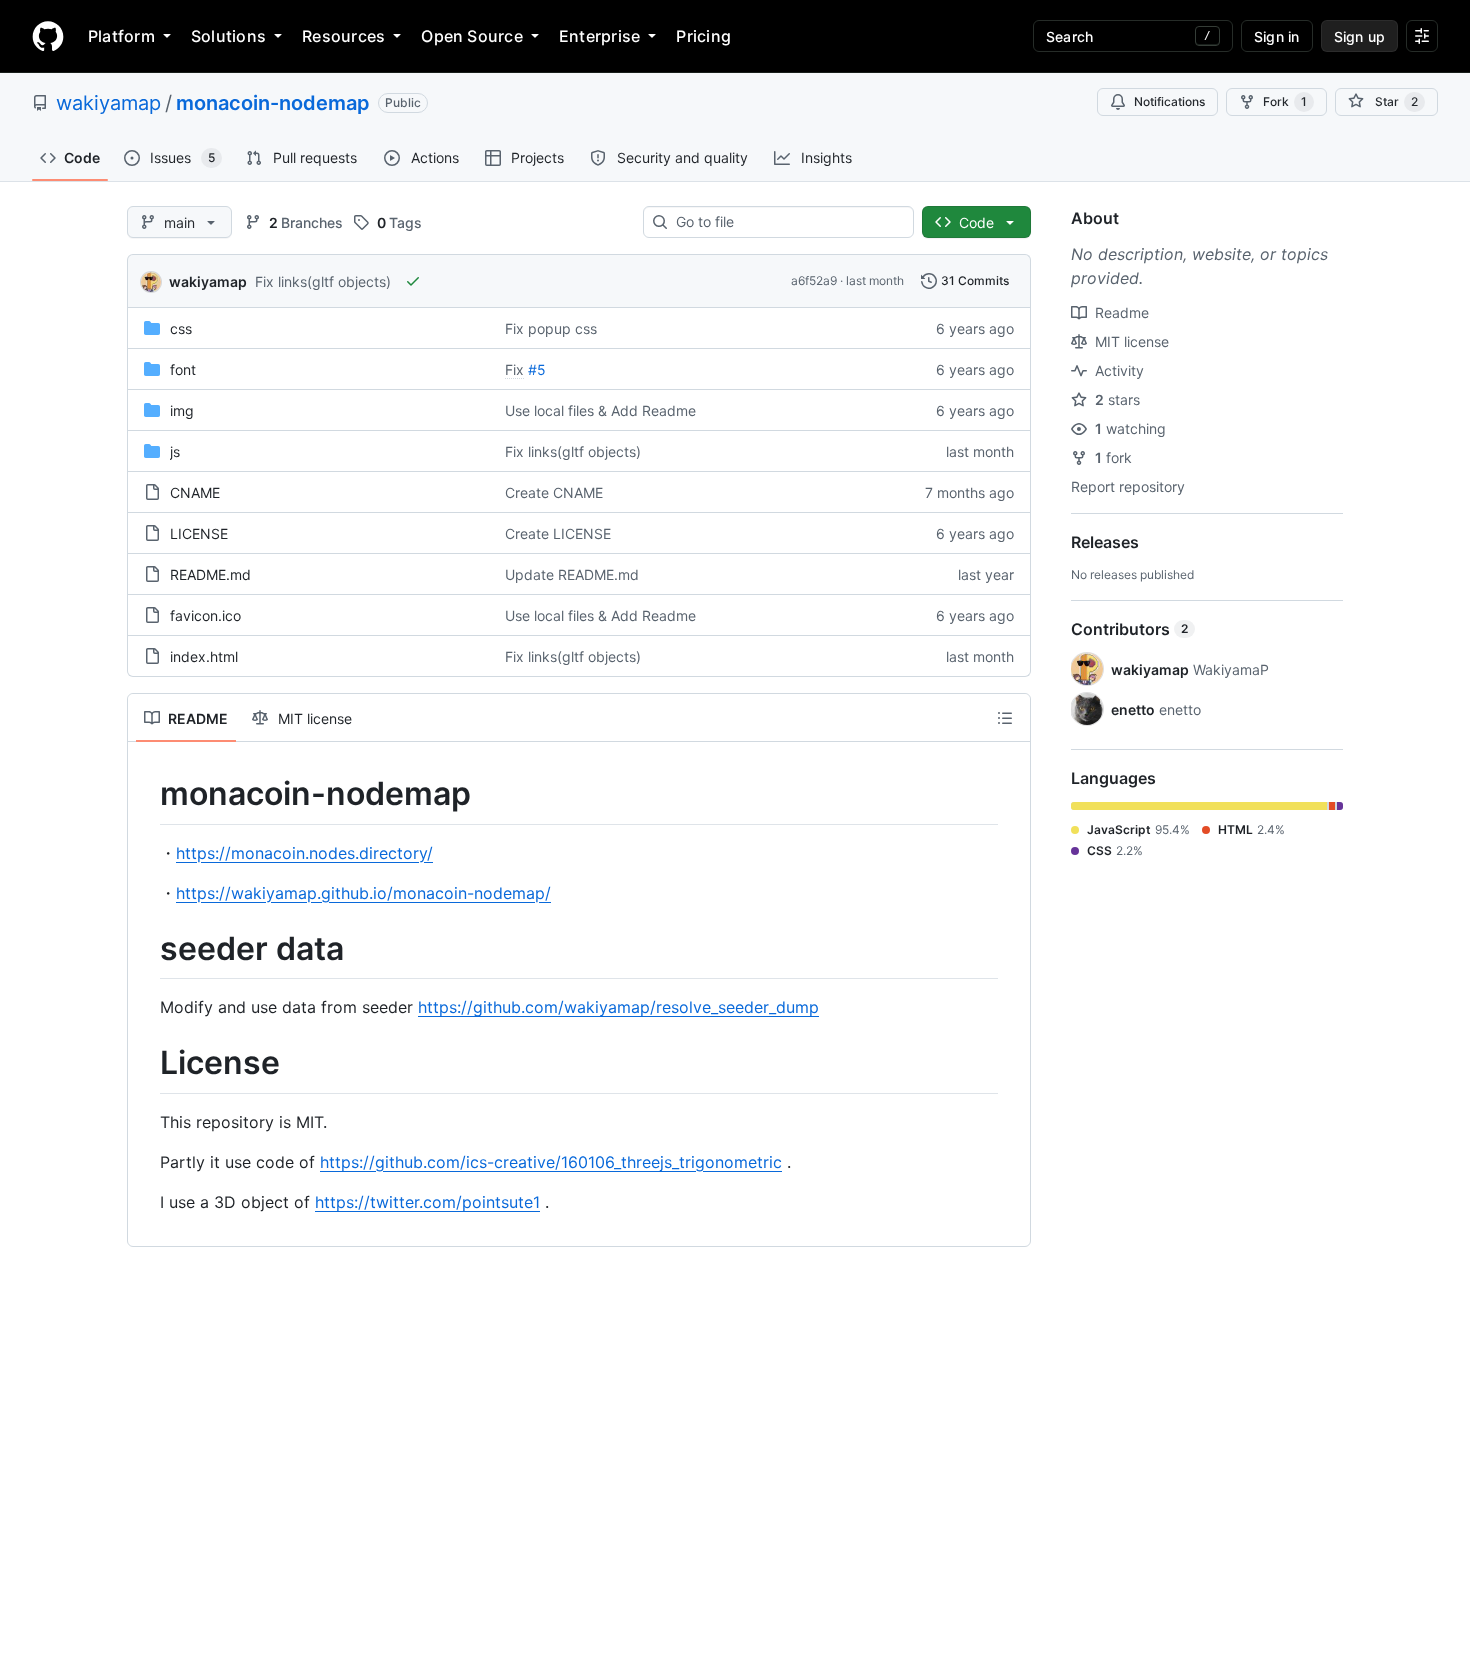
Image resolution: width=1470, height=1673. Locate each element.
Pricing (703, 36)
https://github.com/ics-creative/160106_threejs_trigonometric (551, 1162)
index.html (204, 656)
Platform (121, 36)
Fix (514, 369)
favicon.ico (205, 615)
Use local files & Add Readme (600, 410)
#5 (537, 369)
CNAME (195, 492)
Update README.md (572, 574)
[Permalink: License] (146, 1064)
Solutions (228, 36)
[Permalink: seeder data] (146, 949)
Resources (343, 36)
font (183, 369)
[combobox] (786, 222)
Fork (1285, 101)
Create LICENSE (558, 533)
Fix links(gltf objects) (323, 281)
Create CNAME (554, 492)
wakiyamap (108, 103)
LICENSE (199, 533)
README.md (210, 574)
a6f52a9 (814, 280)
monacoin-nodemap (273, 103)
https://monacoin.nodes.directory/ (304, 853)
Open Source (472, 36)
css (181, 328)
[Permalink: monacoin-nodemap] (146, 794)
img (182, 410)
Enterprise (599, 36)
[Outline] (1005, 718)
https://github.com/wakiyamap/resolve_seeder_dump (618, 1007)
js (175, 451)
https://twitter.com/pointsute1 (427, 1202)
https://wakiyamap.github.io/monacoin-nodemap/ (363, 893)
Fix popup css (551, 328)
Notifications (1169, 101)
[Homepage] (48, 36)
